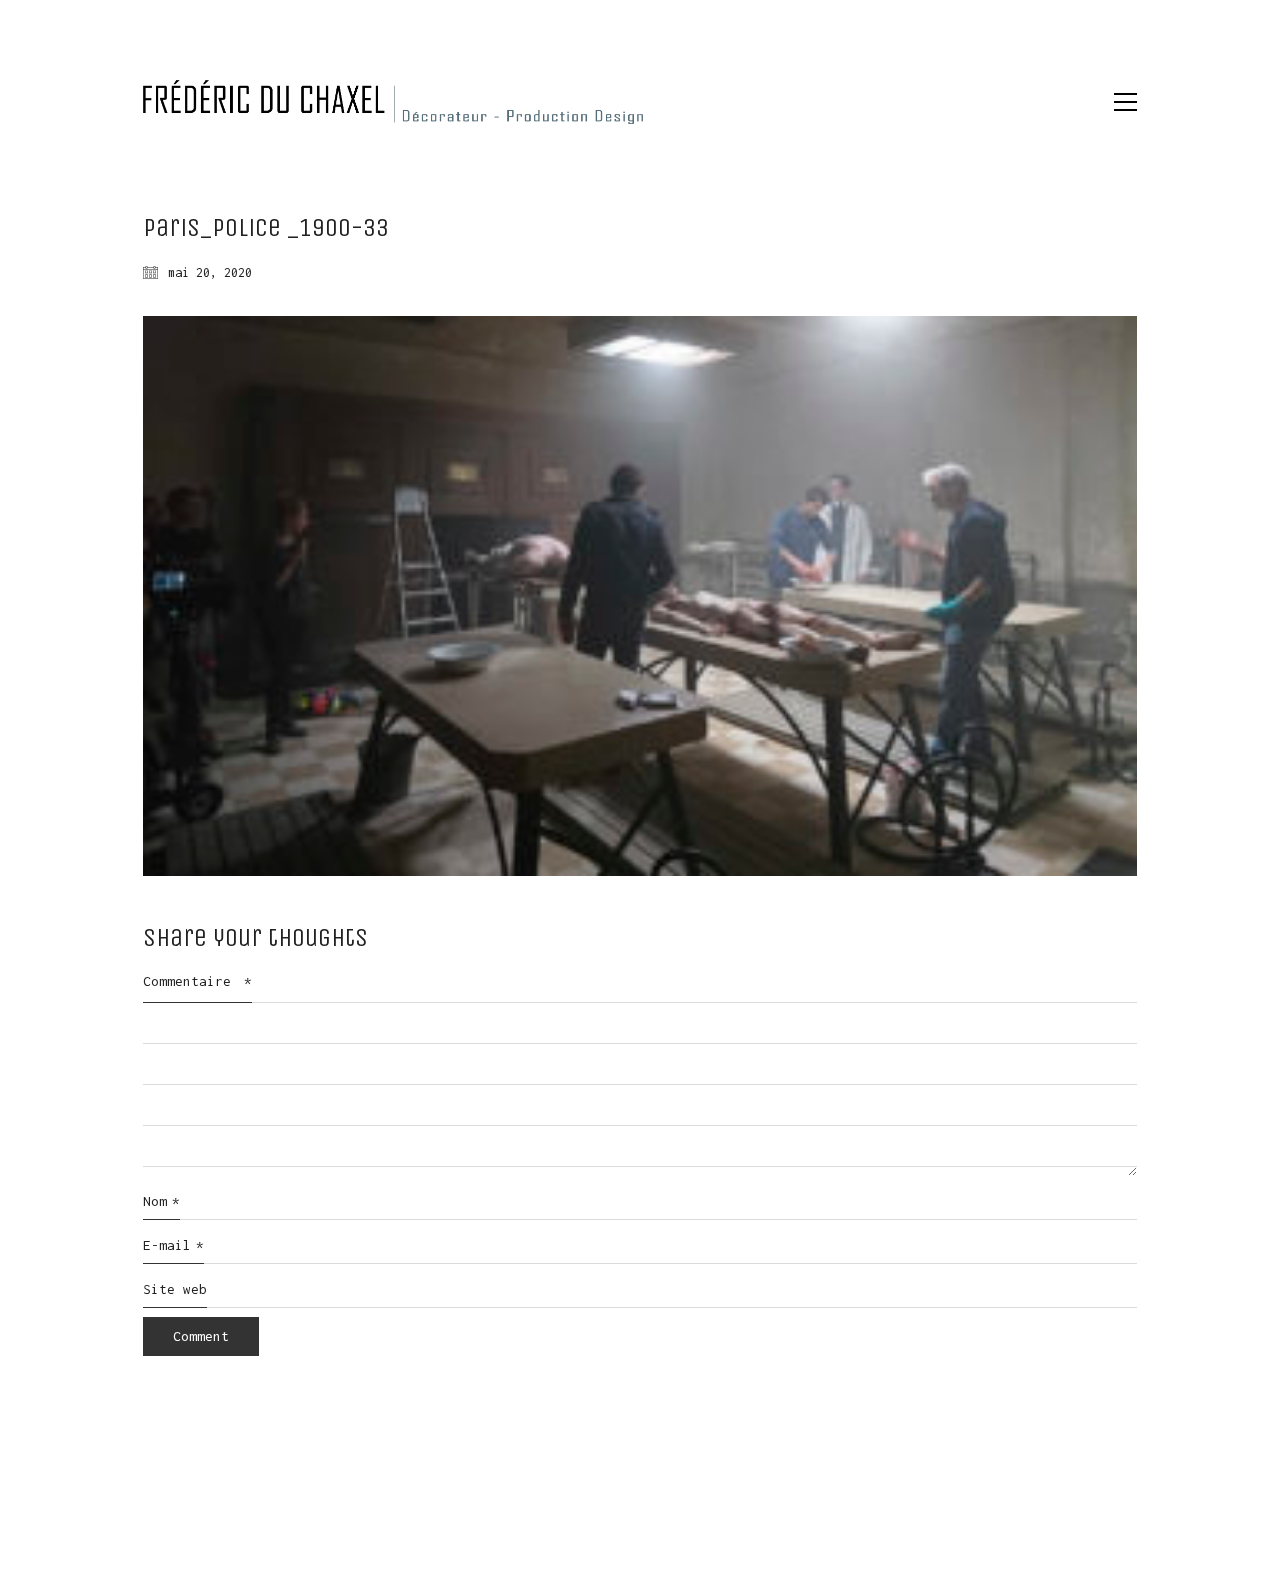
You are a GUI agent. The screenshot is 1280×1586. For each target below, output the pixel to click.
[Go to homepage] (393, 102)
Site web (175, 1289)
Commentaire (197, 981)
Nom (161, 1201)
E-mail (173, 1245)
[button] (1125, 102)
